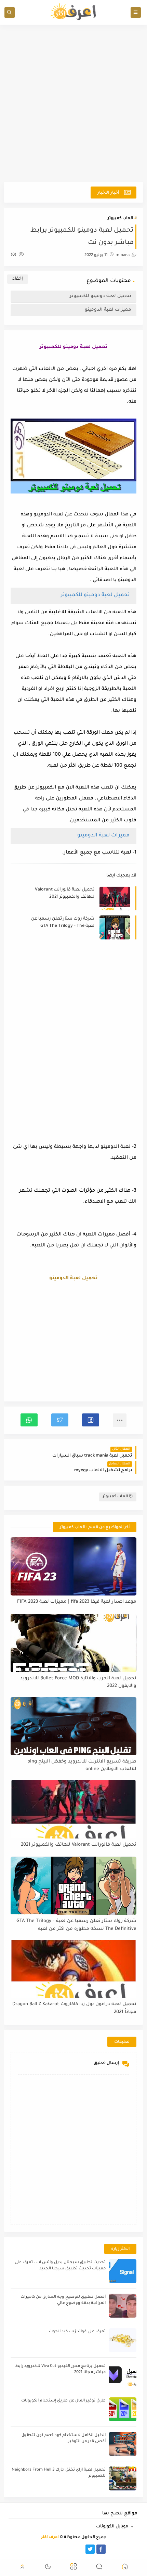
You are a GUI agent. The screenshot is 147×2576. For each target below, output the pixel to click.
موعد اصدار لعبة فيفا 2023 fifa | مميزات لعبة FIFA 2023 (77, 1602)
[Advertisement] (73, 103)
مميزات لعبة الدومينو (108, 310)
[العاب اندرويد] (79, 2549)
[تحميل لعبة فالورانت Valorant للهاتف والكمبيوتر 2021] (74, 1809)
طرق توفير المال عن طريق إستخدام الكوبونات (63, 2401)
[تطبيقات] (57, 2549)
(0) (14, 255)
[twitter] (90, 2549)
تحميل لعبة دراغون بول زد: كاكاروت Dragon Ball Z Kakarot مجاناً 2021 (74, 2008)
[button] (91, 1420)
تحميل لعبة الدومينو (73, 1279)
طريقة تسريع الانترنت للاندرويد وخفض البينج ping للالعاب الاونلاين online (82, 1766)
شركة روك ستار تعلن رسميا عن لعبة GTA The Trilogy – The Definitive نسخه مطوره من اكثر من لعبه (60, 923)
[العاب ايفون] (68, 2549)
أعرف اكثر (50, 2537)
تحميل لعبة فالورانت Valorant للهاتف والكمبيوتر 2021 (65, 893)
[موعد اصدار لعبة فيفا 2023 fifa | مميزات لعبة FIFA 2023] (74, 1566)
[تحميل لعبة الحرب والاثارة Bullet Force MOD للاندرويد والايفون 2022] (74, 1643)
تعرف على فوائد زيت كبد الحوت (77, 2332)
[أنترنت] (46, 2549)
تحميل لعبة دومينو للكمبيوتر (101, 296)
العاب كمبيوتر (120, 219)
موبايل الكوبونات (112, 2527)
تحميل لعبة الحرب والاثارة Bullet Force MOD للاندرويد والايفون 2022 (78, 1682)
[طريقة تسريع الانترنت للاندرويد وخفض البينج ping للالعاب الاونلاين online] (74, 1726)
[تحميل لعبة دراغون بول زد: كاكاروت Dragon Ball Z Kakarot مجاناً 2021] (74, 1969)
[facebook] (101, 2549)
